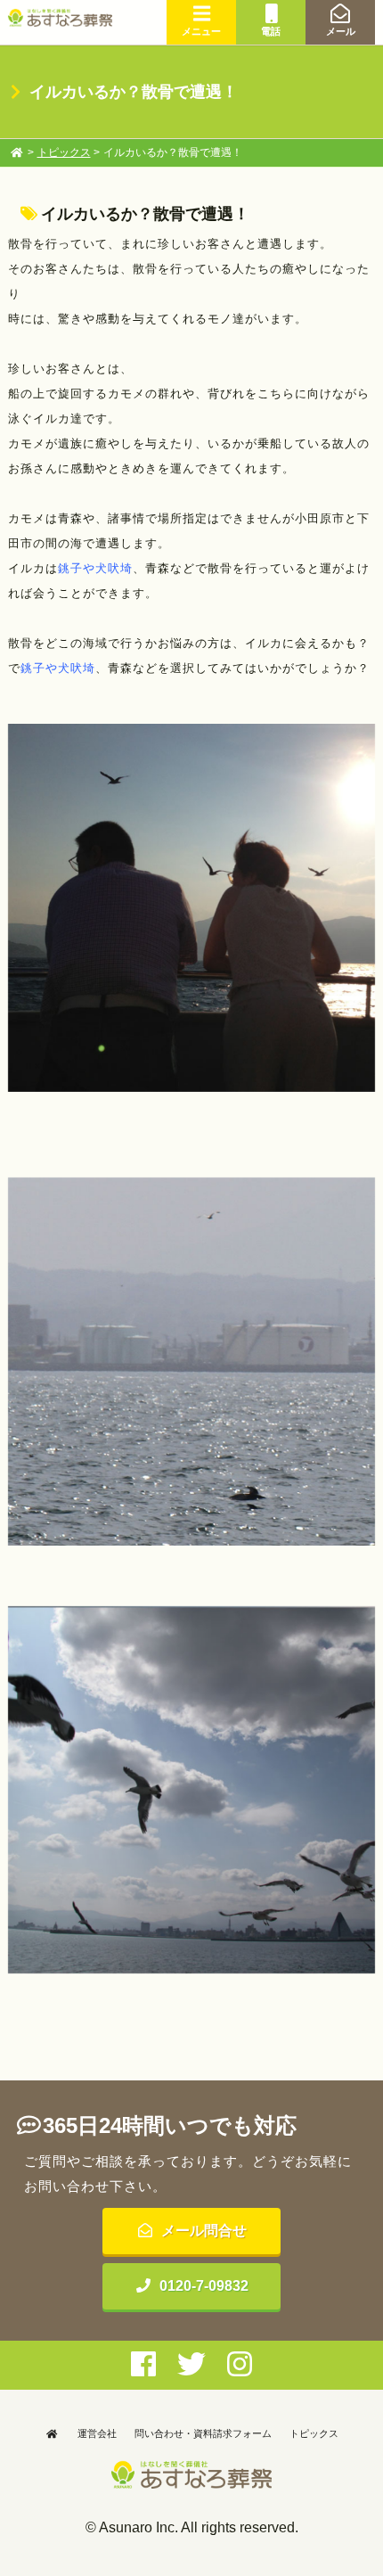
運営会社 (97, 2433)
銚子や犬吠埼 (95, 568)
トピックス (64, 152)
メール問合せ (204, 2231)
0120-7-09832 (204, 2286)
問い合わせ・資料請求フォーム (203, 2433)
